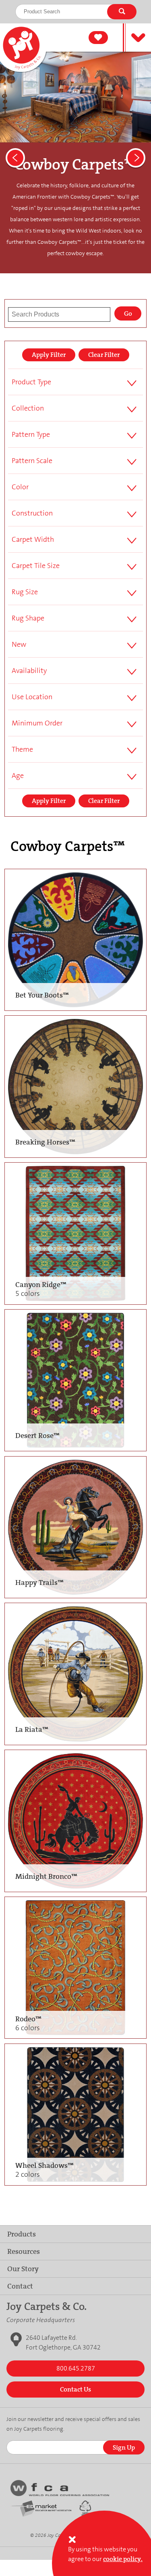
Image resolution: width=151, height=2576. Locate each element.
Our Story (23, 2269)
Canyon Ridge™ (41, 1289)
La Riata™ (32, 1729)
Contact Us (75, 2389)
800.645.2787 (76, 2368)
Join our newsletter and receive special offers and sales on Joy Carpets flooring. (73, 2424)
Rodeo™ (28, 2023)
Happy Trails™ (39, 1582)
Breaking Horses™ (45, 1142)
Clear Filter (104, 355)
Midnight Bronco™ (46, 1876)
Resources (24, 2251)
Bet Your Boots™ (42, 995)
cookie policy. (123, 2559)
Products (22, 2234)
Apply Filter (49, 355)
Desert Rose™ (37, 1436)
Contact (20, 2286)
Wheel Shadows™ (44, 2170)
